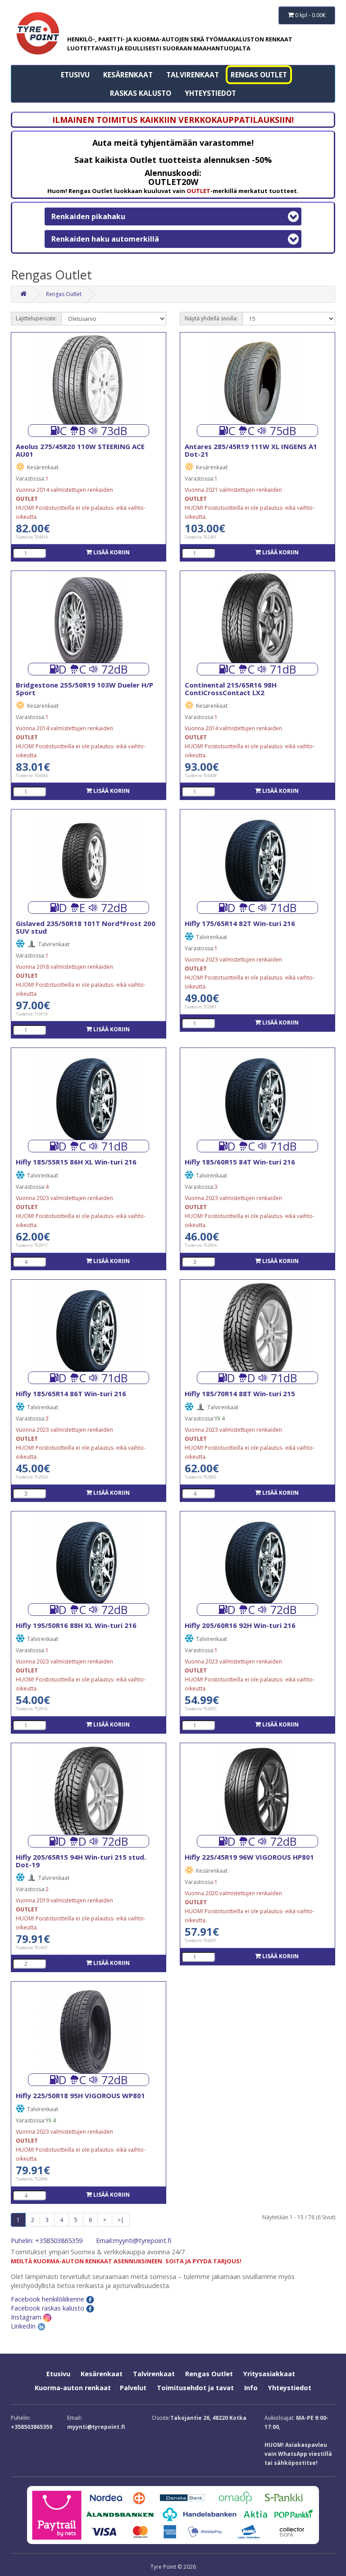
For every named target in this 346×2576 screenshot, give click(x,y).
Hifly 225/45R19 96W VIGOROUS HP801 (249, 1857)
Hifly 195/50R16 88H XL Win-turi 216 (76, 1625)
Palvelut (133, 2388)
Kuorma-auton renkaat (73, 2388)
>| (121, 2220)
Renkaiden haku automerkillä (105, 239)
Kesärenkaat (128, 75)
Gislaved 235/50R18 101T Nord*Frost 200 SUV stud (86, 927)
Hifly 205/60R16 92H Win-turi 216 (240, 1625)
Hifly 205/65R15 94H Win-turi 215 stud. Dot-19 (81, 1861)
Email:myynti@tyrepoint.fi (134, 2241)
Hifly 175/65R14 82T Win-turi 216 (240, 923)
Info (251, 2388)
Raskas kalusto (141, 93)
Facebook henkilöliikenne (48, 2299)
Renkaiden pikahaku (88, 216)
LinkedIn (24, 2326)
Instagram (27, 2317)
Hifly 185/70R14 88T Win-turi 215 (240, 1394)
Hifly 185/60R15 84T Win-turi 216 (240, 1162)
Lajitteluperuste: (36, 318)
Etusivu (75, 75)
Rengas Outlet (259, 75)
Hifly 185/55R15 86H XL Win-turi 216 (76, 1162)
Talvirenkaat (193, 75)
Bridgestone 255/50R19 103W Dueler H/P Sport (84, 689)
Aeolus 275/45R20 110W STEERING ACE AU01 (80, 450)
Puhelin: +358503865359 (47, 2241)
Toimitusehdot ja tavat (195, 2388)
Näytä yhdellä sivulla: (211, 318)
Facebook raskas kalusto (48, 2308)
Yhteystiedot (210, 93)
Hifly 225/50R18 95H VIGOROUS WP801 (80, 2095)
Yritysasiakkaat (269, 2374)
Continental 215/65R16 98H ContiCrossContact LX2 (231, 689)
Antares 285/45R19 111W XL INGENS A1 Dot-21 (251, 450)
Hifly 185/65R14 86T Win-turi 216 (71, 1394)
